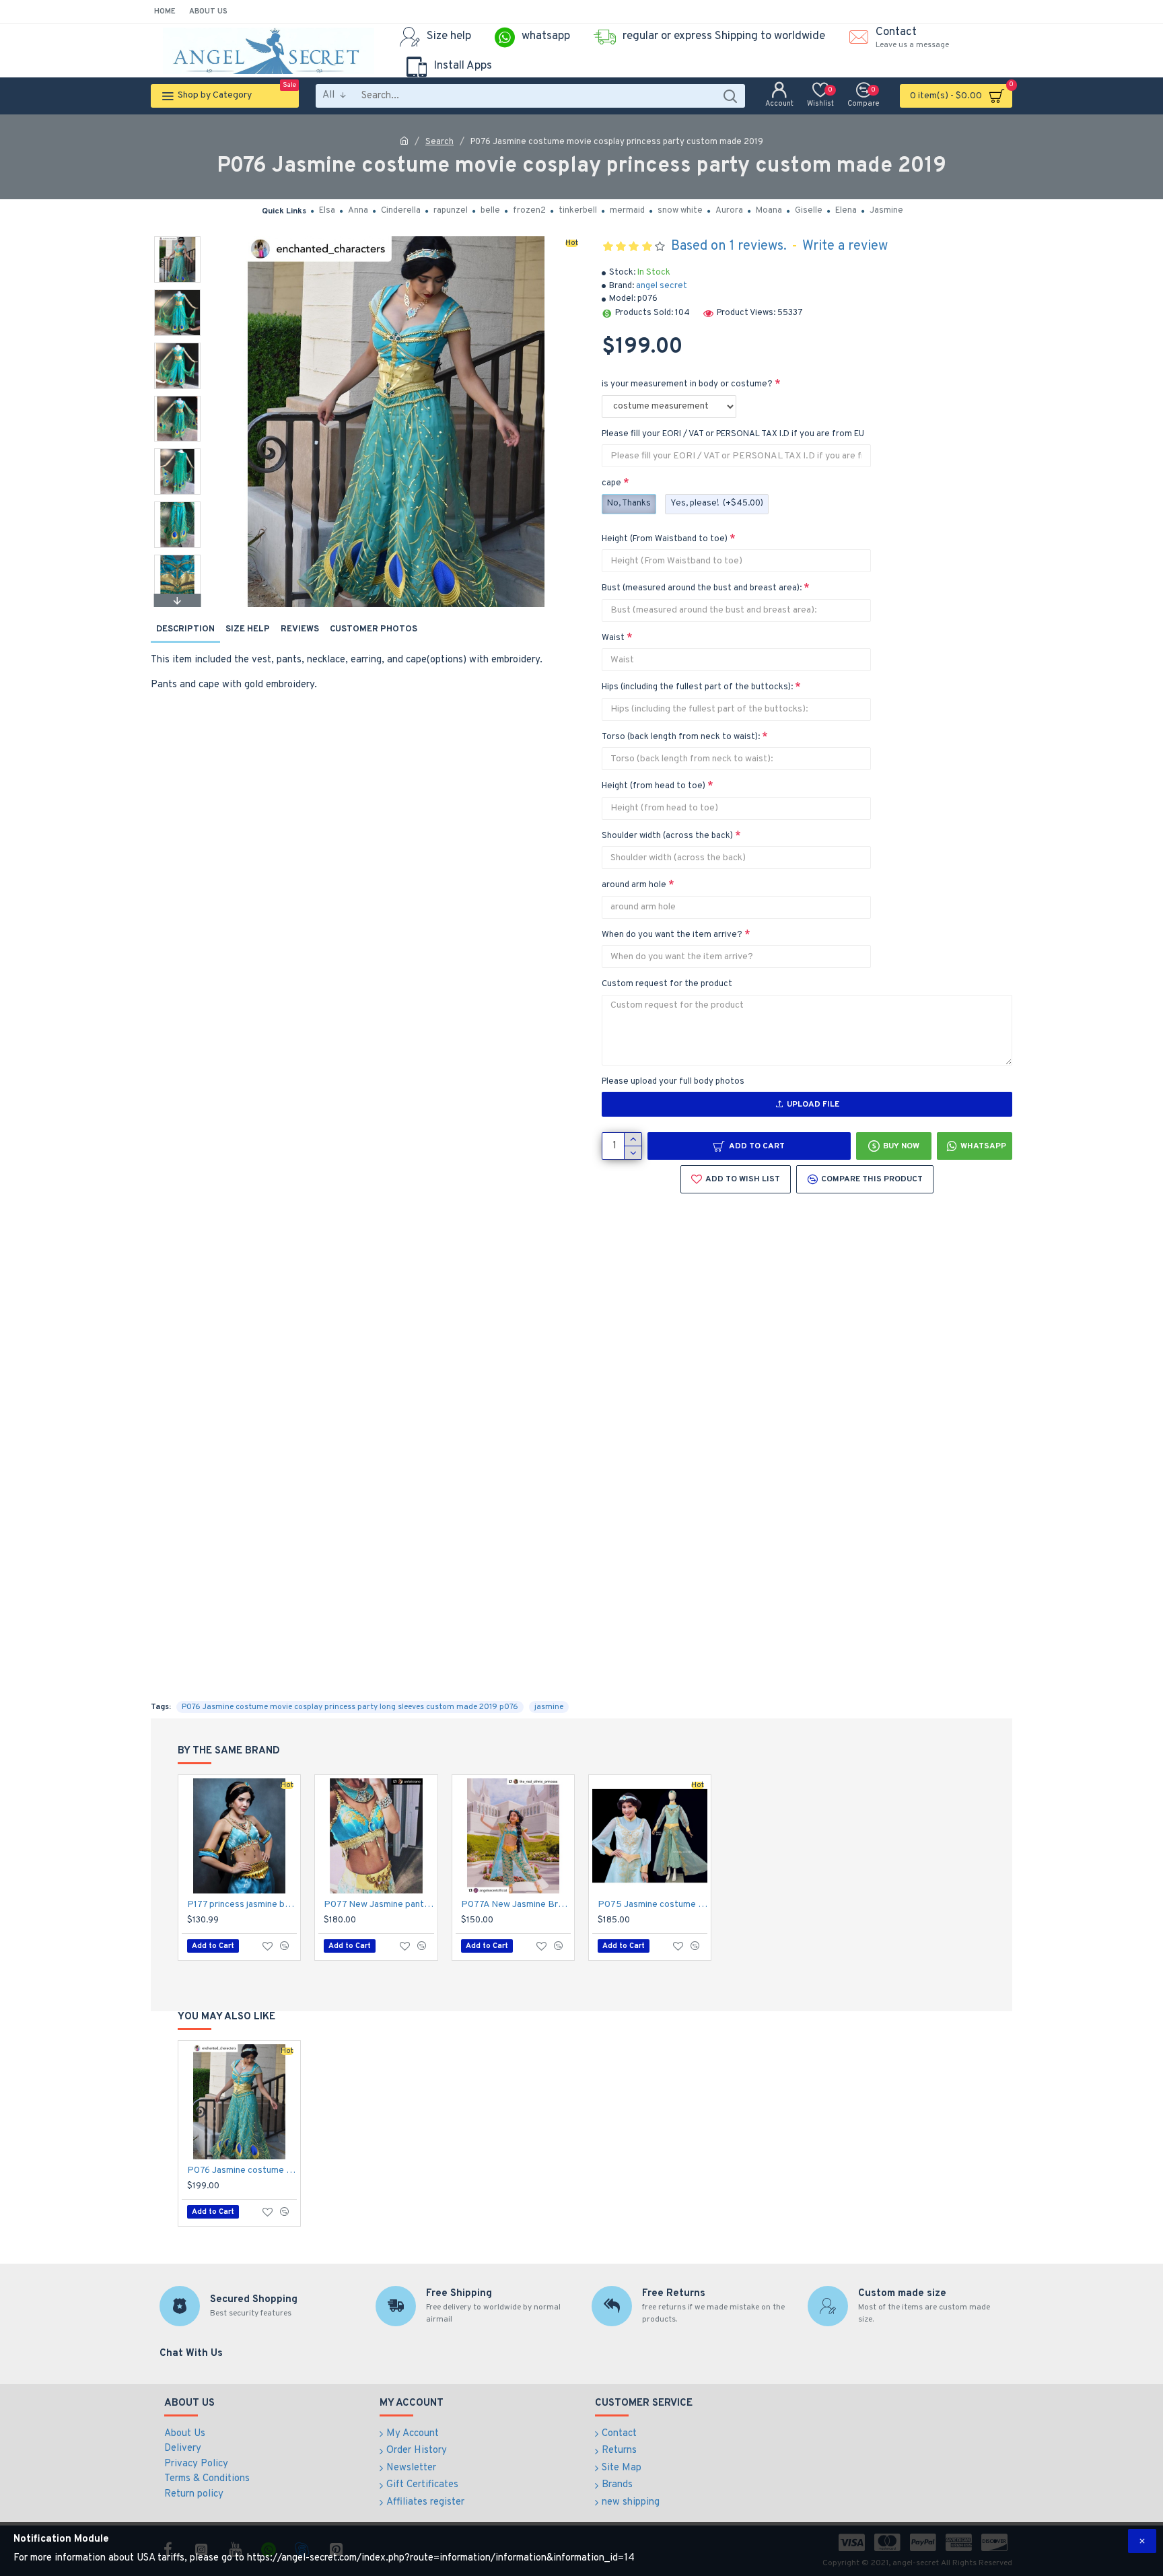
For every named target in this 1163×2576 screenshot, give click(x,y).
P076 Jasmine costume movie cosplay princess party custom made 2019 (242, 2170)
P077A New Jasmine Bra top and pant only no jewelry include (516, 1905)
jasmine (549, 1707)
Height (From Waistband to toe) (665, 539)
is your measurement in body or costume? (687, 384)
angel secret (662, 286)
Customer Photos (374, 629)
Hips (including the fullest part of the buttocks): (697, 687)
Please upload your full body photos (673, 1082)
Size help (248, 629)
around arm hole (634, 885)
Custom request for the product (667, 984)
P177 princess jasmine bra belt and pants (242, 1905)
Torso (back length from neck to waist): (681, 737)
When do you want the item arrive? (672, 935)
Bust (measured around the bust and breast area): (702, 588)
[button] (177, 240)
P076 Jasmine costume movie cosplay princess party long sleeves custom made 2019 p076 (350, 1707)
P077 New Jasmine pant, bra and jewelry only (379, 1905)
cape (611, 483)
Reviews (300, 629)
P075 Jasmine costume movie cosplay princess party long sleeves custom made (653, 1905)
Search (439, 142)
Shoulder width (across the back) (667, 836)
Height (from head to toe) (654, 786)
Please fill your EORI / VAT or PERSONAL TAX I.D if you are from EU (733, 434)
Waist (613, 638)
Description (185, 629)
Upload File (813, 1105)
